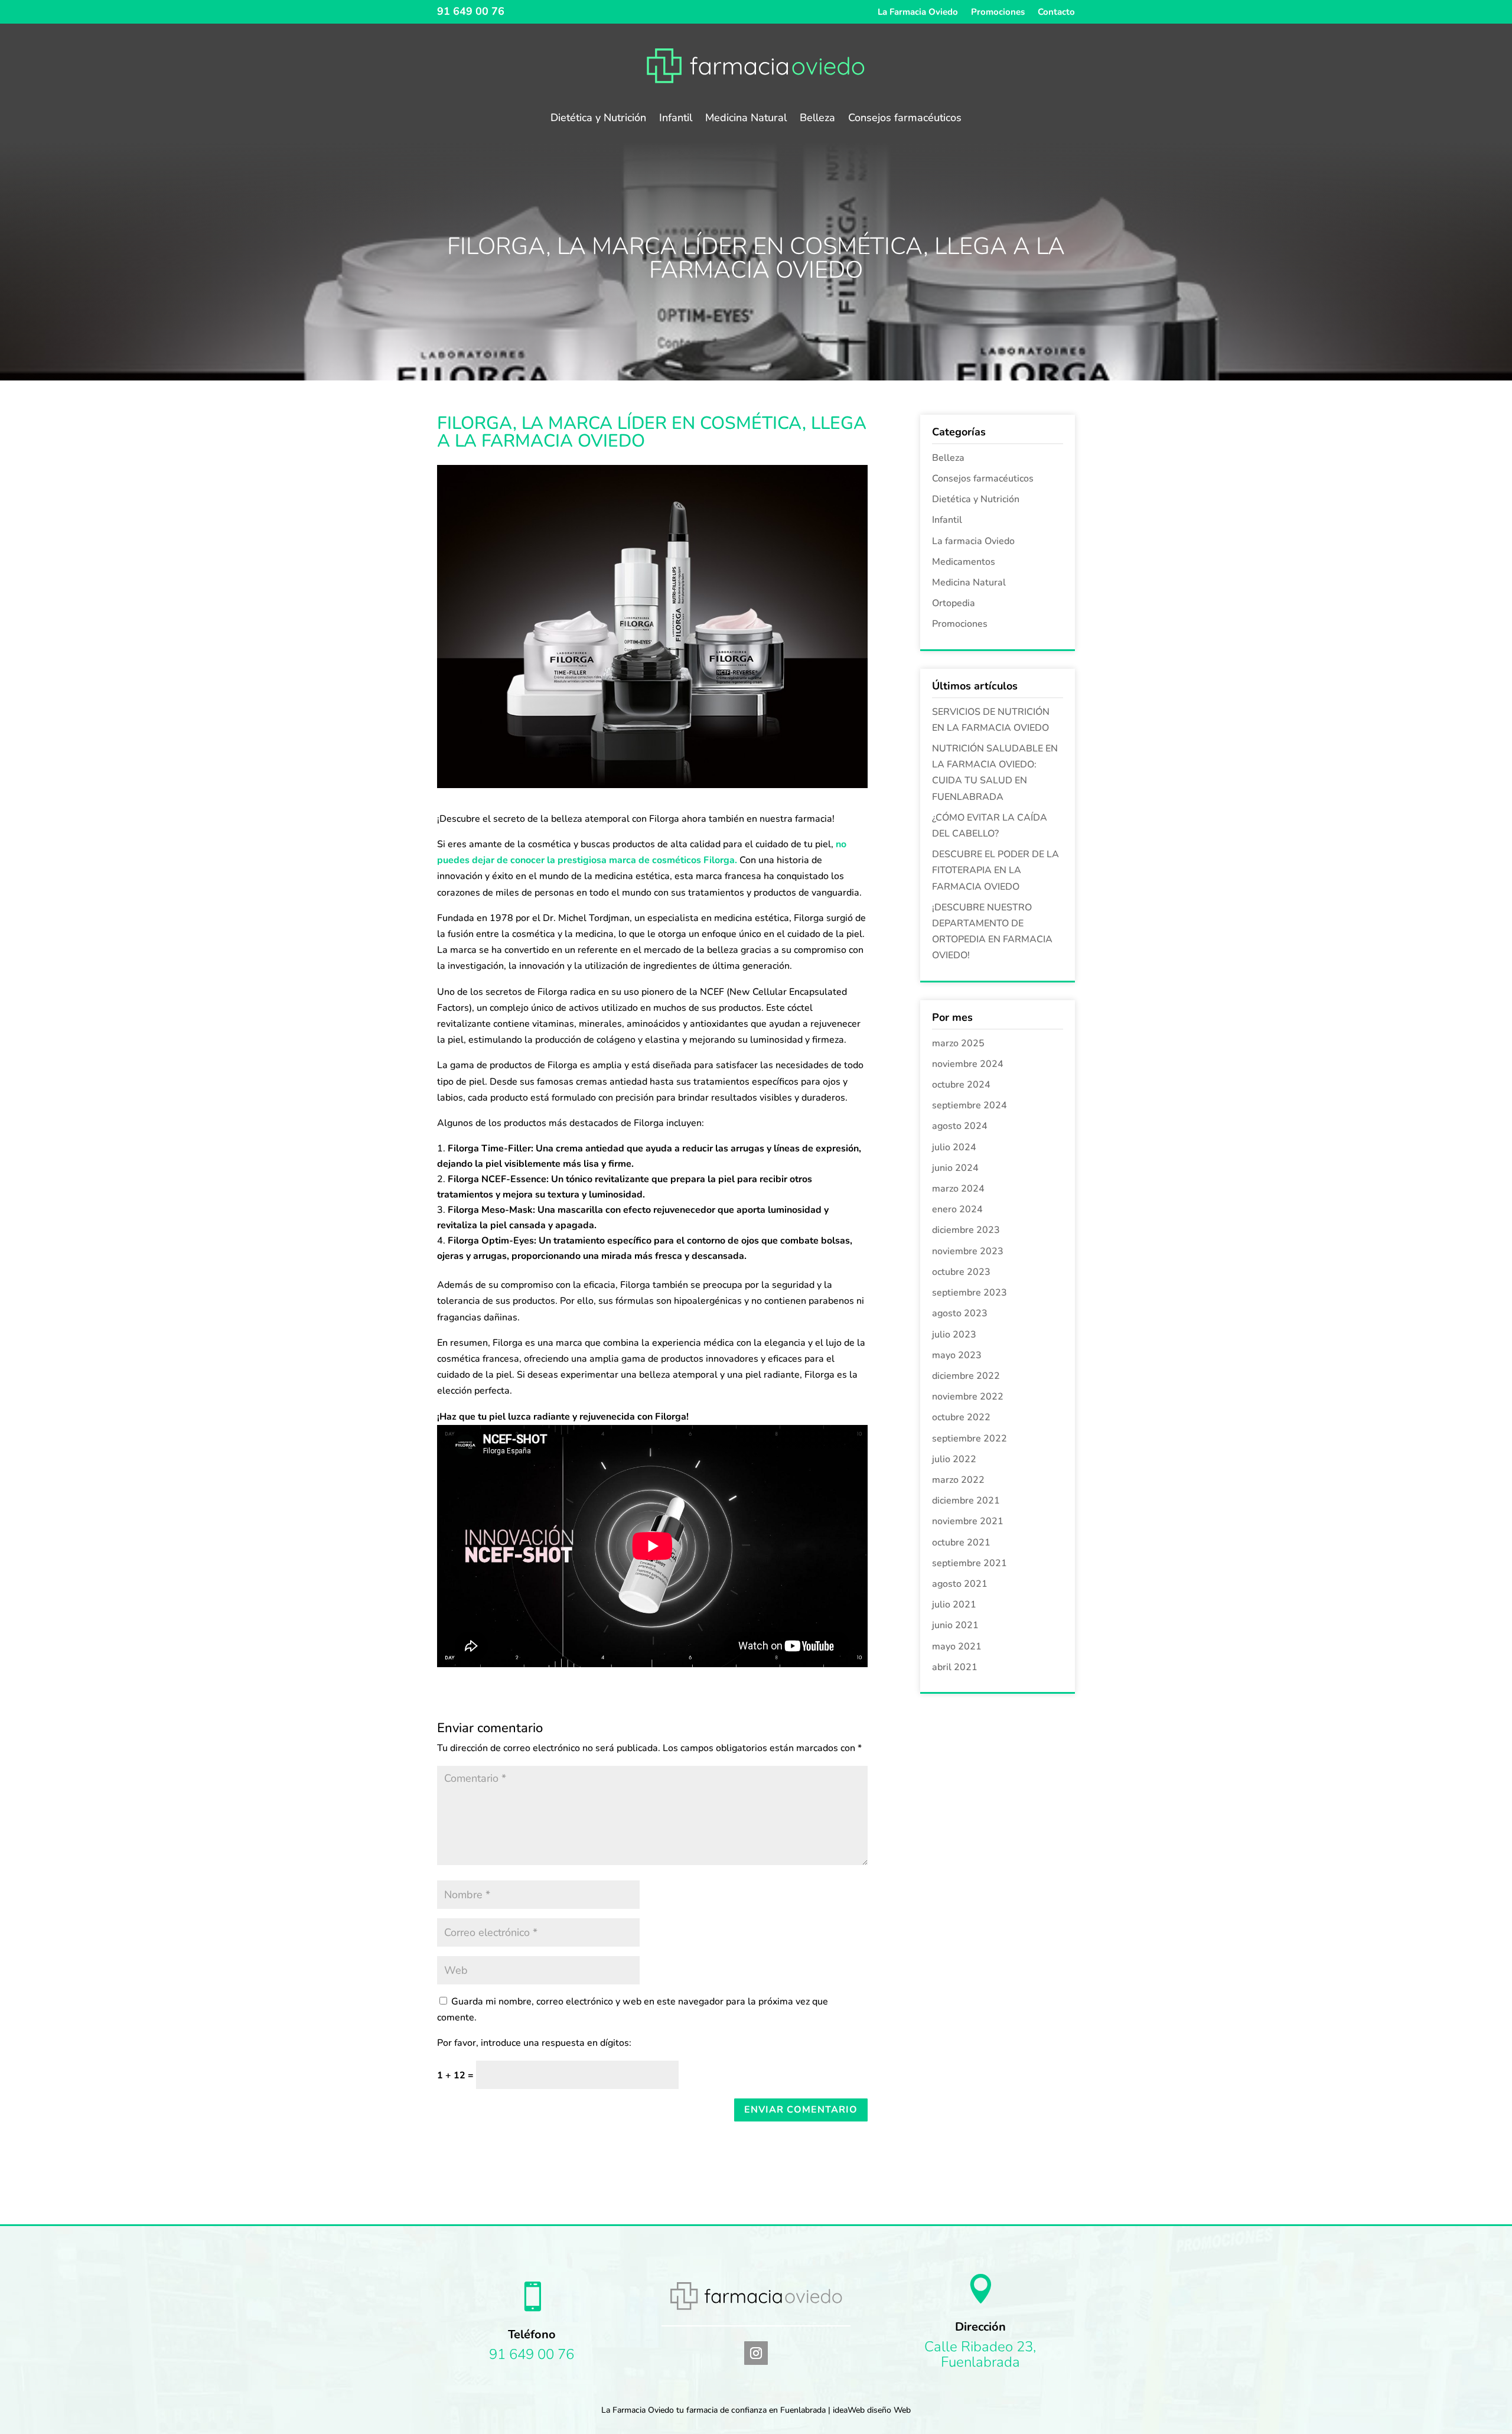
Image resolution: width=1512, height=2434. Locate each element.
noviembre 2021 (968, 1521)
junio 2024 (955, 1168)
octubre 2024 (961, 1085)
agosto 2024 (960, 1126)
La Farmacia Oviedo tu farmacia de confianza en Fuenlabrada (713, 2410)
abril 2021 (955, 1667)
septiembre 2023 (970, 1293)
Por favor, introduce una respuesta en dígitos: (534, 2043)
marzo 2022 (958, 1480)
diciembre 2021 (966, 1501)
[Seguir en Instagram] (756, 2353)
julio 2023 (954, 1335)
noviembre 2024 (968, 1064)
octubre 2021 (961, 1543)
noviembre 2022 (968, 1397)
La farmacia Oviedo (973, 541)
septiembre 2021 (970, 1563)
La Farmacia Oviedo (918, 13)
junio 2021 (955, 1625)
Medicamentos (964, 562)
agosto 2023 (960, 1313)
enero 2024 (957, 1209)
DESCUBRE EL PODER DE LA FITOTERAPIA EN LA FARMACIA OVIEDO (995, 870)
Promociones (998, 13)
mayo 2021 (957, 1646)
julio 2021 (954, 1605)
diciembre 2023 (966, 1230)
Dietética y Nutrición (598, 119)
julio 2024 (954, 1147)
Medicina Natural (746, 119)
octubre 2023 (961, 1272)
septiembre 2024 (970, 1105)
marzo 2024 (958, 1189)
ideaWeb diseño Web (872, 2410)
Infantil (676, 119)
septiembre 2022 (970, 1439)
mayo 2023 (957, 1355)
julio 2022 (954, 1459)
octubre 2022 (961, 1417)
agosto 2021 (960, 1584)
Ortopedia (954, 603)
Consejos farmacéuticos (905, 119)
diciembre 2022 (966, 1376)
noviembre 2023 (968, 1251)
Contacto (1056, 13)
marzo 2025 (958, 1043)
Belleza (817, 119)
